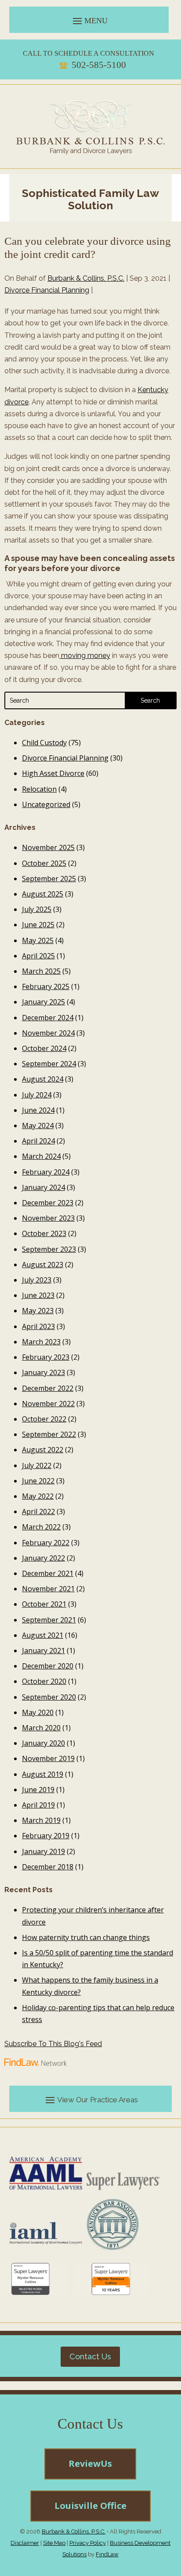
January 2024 (43, 1187)
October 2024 (44, 1048)
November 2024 (48, 1033)
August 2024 (43, 1079)
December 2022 (48, 1388)
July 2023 (37, 1280)
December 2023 (48, 1203)
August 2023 (43, 1265)
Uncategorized (46, 804)
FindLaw (107, 2554)
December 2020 (48, 1666)
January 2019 (43, 1851)
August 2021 (43, 1635)
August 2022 (43, 1450)
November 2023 (48, 1218)
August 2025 (43, 894)
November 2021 (48, 1589)
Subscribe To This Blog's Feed (53, 2044)
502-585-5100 (99, 65)
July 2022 (37, 1465)
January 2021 (43, 1651)
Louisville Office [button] (90, 2506)
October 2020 (44, 1681)
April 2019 (38, 1805)
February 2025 (46, 986)
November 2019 (48, 1758)
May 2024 (38, 1125)
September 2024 (49, 1064)
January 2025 (43, 1002)
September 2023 (49, 1249)
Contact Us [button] (90, 2356)
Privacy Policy (88, 2543)
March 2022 (41, 1527)
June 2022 (38, 1481)
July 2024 (37, 1095)
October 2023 (44, 1233)
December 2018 (48, 1867)
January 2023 (43, 1372)
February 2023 (46, 1357)
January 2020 (43, 1743)
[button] (89, 21)
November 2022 (48, 1404)
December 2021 (48, 1573)
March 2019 (41, 1820)
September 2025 (49, 879)
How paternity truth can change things (86, 1937)
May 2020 (38, 1712)
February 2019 (46, 1836)
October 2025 (44, 863)
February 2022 (46, 1543)
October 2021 (44, 1604)
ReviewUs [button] (90, 2463)
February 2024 (46, 1172)
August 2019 (43, 1774)
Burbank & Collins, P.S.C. (86, 278)
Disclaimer (25, 2543)
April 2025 (38, 956)
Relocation (39, 789)
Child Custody (44, 743)
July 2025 (37, 909)
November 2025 (48, 847)
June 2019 (38, 1790)
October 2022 (44, 1419)
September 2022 (49, 1434)
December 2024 (48, 1018)
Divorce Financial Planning (47, 290)
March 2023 (41, 1342)
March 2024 (41, 1156)
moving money (85, 656)
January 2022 (43, 1558)
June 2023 (38, 1295)
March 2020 (41, 1728)
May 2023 (38, 1311)
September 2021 (49, 1620)
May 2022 (38, 1496)
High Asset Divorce (53, 773)
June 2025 (38, 925)
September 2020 (49, 1697)
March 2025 (41, 971)
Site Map (54, 2543)
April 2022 (38, 1511)
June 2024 (38, 1110)
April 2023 (38, 1326)
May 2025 (38, 940)
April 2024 (38, 1141)
